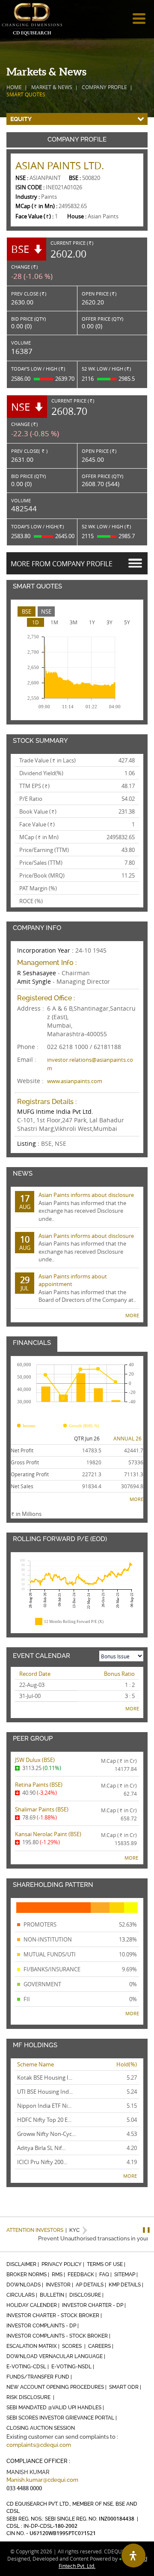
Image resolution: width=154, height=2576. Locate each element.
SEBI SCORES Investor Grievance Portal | (62, 2418)
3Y (110, 622)
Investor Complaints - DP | (43, 2326)
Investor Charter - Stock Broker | (55, 2315)
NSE (46, 611)
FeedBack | (83, 2275)
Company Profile (104, 87)
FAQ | (106, 2275)
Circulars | (22, 2295)
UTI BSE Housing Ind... (45, 2092)
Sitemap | (127, 2275)
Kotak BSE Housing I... (45, 2078)
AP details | (92, 2285)
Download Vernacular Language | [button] (56, 2356)
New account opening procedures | (57, 2387)
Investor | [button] (60, 2285)
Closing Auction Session (41, 2428)
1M (54, 622)
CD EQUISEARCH (32, 19)
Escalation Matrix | (34, 2346)
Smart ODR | (126, 2387)
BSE (27, 611)
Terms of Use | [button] (107, 2264)
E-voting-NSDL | (73, 2367)
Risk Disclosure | (31, 2397)
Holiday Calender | (34, 2305)
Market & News (52, 87)
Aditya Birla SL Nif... (41, 2148)
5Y (127, 622)
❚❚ (146, 2230)
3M (74, 622)
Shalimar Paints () (42, 1809)
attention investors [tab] (35, 2230)
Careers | (101, 2346)
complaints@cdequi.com (39, 2445)
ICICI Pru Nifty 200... (42, 2162)
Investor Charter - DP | (95, 2305)
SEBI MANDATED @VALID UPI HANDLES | (56, 2408)
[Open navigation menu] (139, 19)
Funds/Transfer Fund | (40, 2377)
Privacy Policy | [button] (64, 2264)
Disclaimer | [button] (23, 2264)
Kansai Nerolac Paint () (48, 1834)
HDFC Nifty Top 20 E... (44, 2120)
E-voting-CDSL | (28, 2367)
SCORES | (74, 2346)
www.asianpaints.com (75, 1081)
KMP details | (127, 2285)
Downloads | (25, 2285)
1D (36, 622)
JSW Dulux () (35, 1760)
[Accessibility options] (133, 2556)
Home (14, 87)
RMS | (59, 2275)
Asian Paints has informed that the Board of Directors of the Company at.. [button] (78, 1288)
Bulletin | (54, 2295)
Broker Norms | (28, 2275)
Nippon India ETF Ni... (44, 2106)
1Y (92, 622)
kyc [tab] (73, 2230)
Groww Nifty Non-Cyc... (46, 2134)
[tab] (27, 612)
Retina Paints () (39, 1785)
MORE (132, 1315)
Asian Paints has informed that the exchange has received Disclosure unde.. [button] (77, 1207)
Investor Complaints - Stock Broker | (59, 2336)
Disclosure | (87, 2295)
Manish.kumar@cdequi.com (42, 2480)
